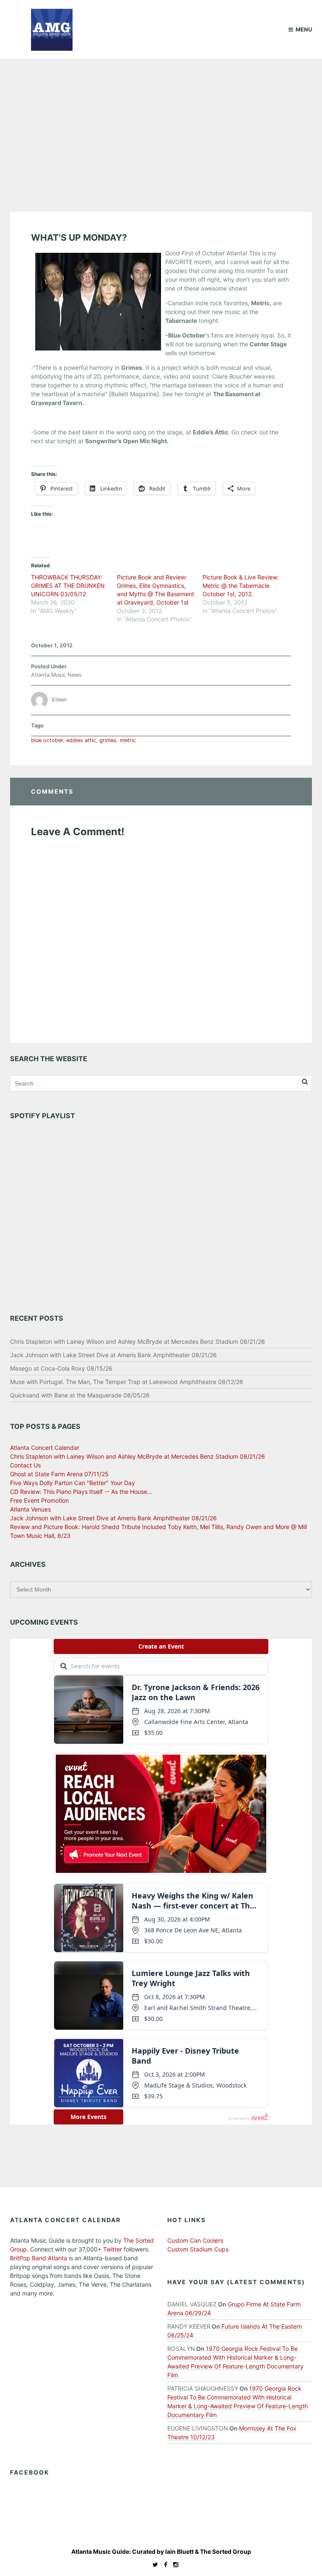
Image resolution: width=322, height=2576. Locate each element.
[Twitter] (153, 2564)
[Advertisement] (161, 122)
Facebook (30, 2472)
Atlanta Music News (56, 675)
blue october (47, 740)
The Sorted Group (226, 2551)
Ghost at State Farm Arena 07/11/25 (59, 1474)
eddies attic (81, 740)
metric (128, 740)
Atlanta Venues (30, 1509)
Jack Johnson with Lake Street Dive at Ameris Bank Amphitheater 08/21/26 (113, 1355)
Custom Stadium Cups (198, 2249)
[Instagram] (174, 2564)
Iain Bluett (179, 2551)
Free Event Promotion (39, 1500)
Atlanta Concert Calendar (45, 1448)
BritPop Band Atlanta (39, 2258)
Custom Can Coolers (195, 2240)
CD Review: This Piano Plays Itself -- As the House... (81, 1492)
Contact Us (25, 1465)
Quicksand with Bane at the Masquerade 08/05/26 (80, 1395)
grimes (108, 740)
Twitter (113, 2249)
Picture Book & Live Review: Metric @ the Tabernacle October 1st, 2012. (241, 586)
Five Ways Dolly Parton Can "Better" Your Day (73, 1483)
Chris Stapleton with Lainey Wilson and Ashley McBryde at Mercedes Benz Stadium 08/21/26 (138, 1341)
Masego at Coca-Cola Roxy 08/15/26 (61, 1368)
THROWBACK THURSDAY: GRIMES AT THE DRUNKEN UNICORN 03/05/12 (68, 586)
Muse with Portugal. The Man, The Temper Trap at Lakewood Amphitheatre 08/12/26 (127, 1382)
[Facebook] (164, 2564)
